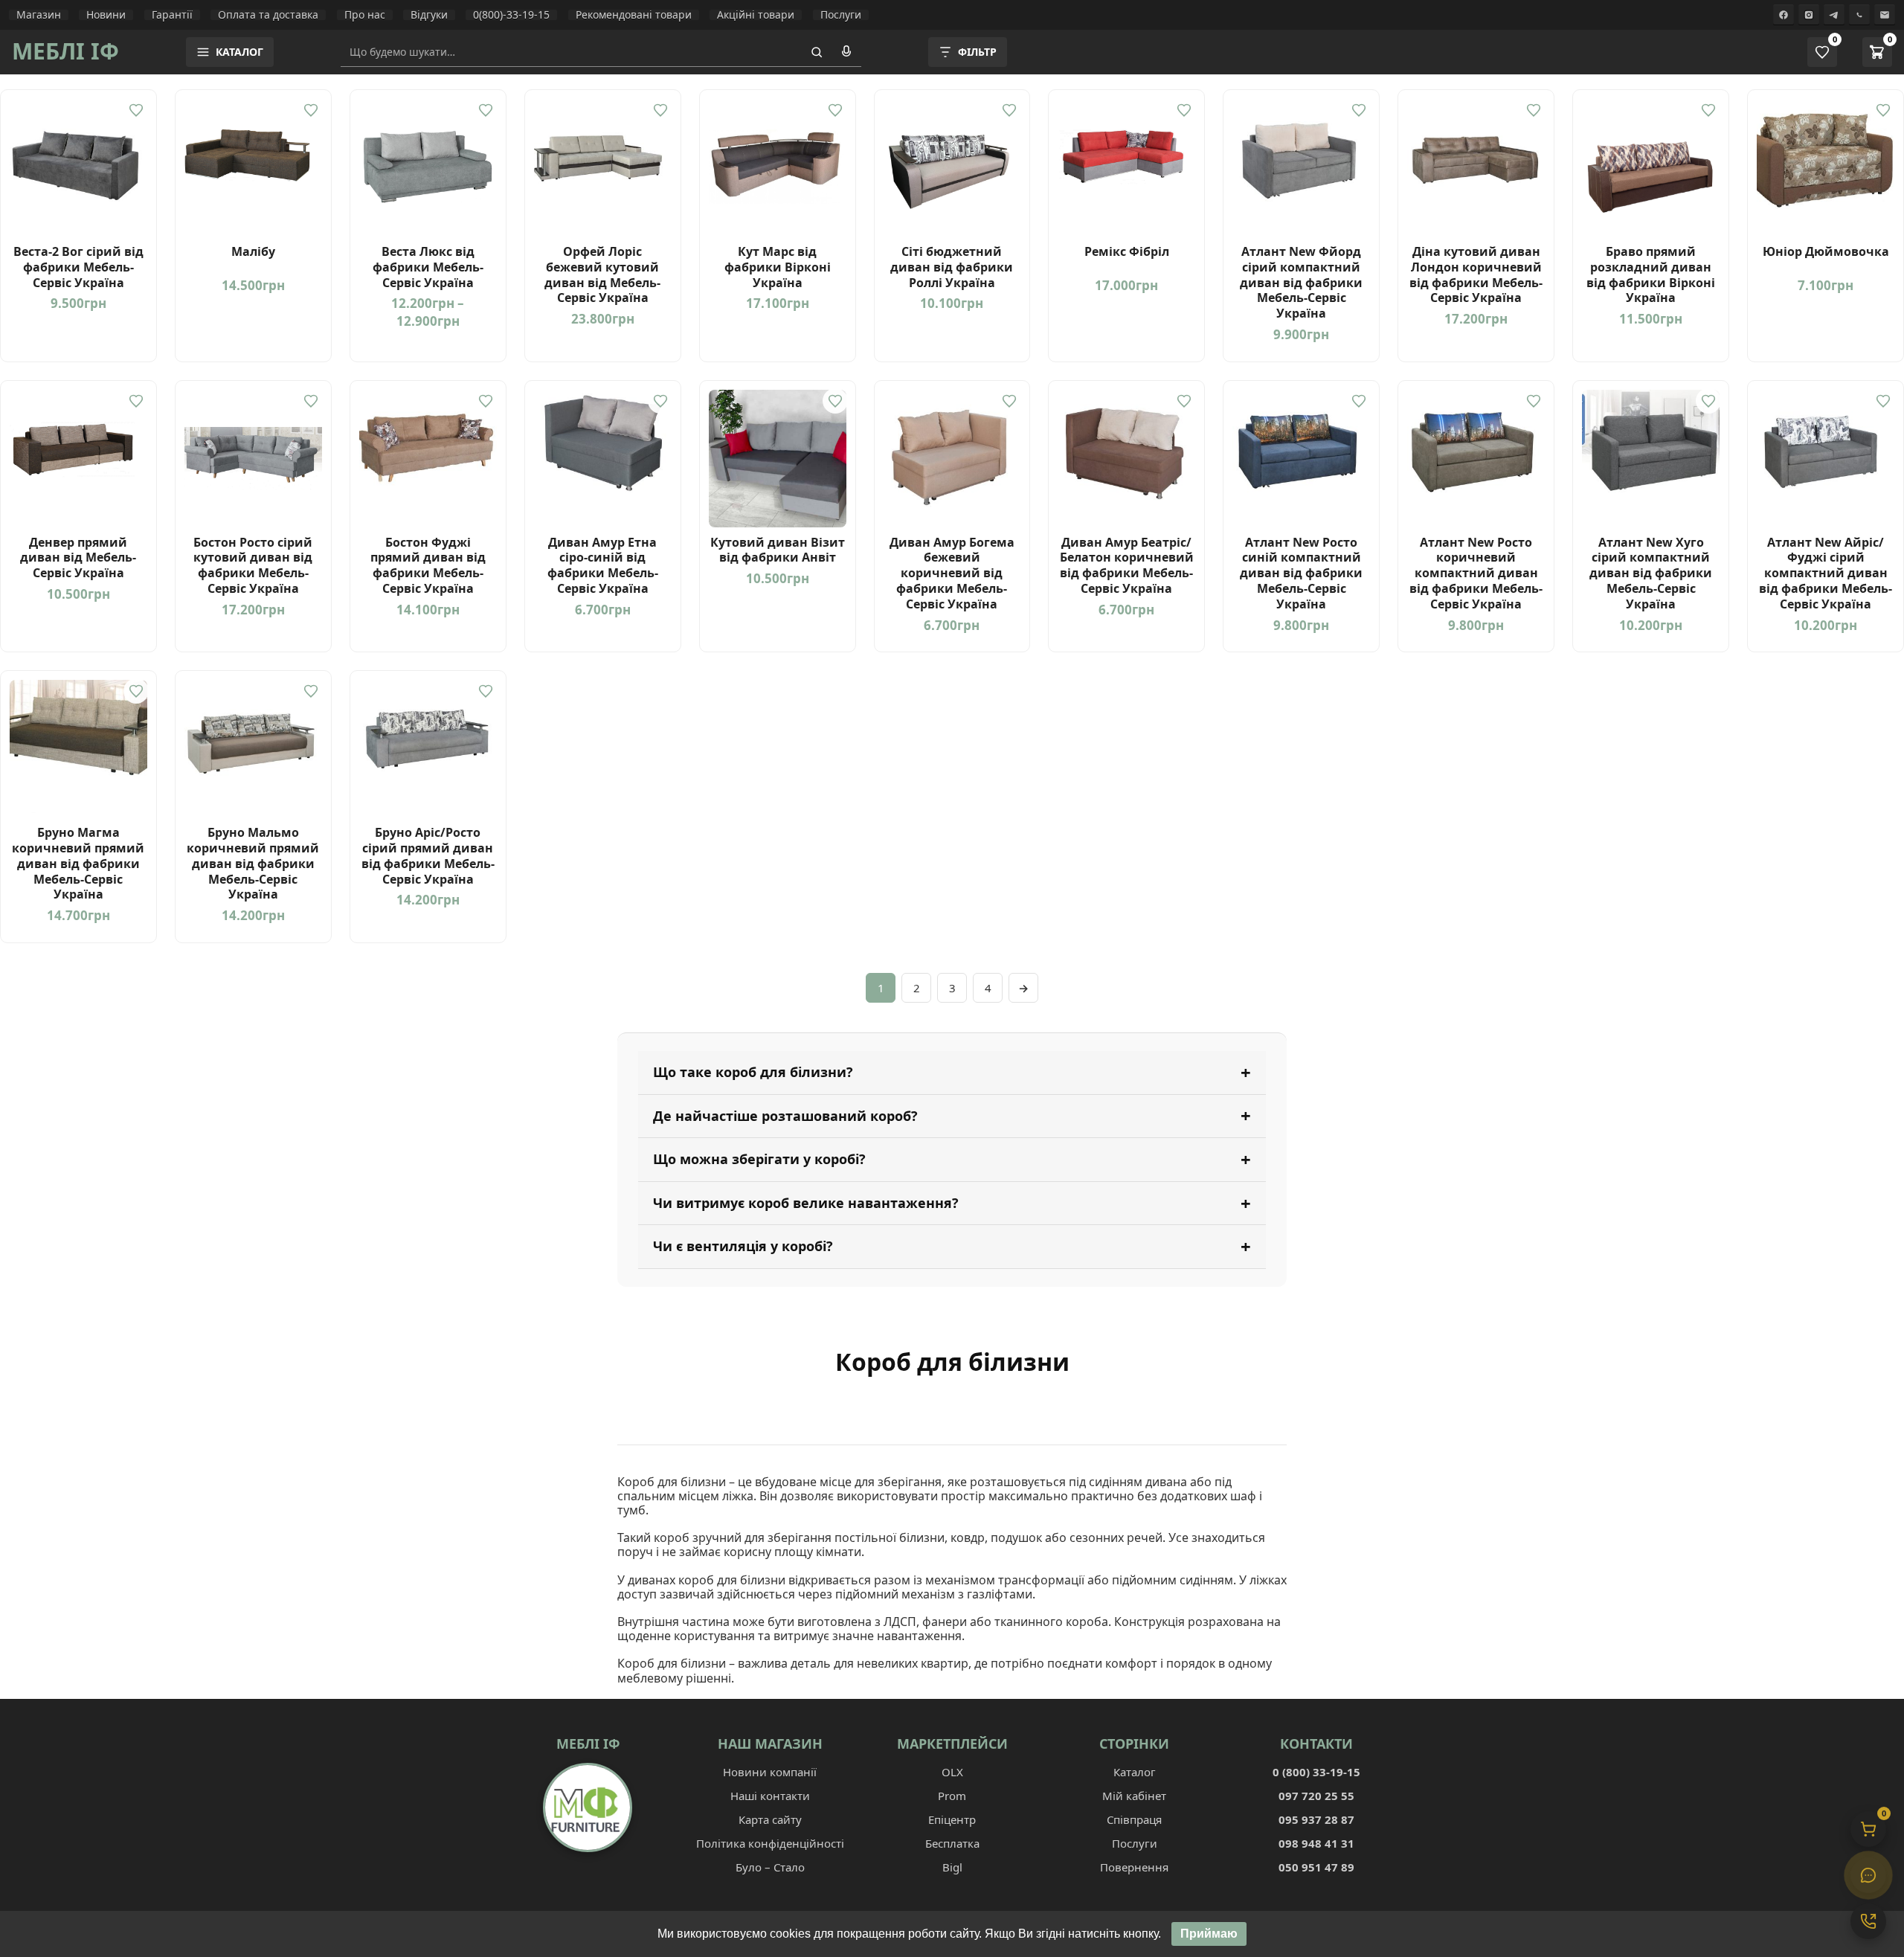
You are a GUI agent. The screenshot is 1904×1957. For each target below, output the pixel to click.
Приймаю (1209, 1934)
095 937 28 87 (1316, 1819)
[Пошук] (817, 52)
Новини (106, 15)
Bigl (952, 1867)
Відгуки (429, 15)
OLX (952, 1772)
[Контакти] (1868, 1921)
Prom (952, 1796)
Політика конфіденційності (770, 1843)
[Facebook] (1784, 15)
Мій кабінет (1134, 1796)
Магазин (39, 15)
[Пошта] (1885, 15)
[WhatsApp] (1859, 15)
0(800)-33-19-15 (511, 15)
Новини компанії (770, 1772)
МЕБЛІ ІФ (65, 51)
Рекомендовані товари (634, 15)
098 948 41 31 (1316, 1843)
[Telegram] (1834, 15)
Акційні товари (756, 15)
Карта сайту (770, 1819)
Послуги (841, 15)
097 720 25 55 (1316, 1796)
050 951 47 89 (1316, 1867)
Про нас (365, 15)
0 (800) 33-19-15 (1316, 1772)
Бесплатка (952, 1843)
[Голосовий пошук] (846, 52)
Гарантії (172, 15)
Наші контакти (770, 1796)
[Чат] (1868, 1875)
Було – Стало (770, 1867)
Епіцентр (952, 1819)
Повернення (1134, 1867)
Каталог (1135, 1772)
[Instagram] (1809, 15)
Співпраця (1134, 1819)
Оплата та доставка (268, 15)
